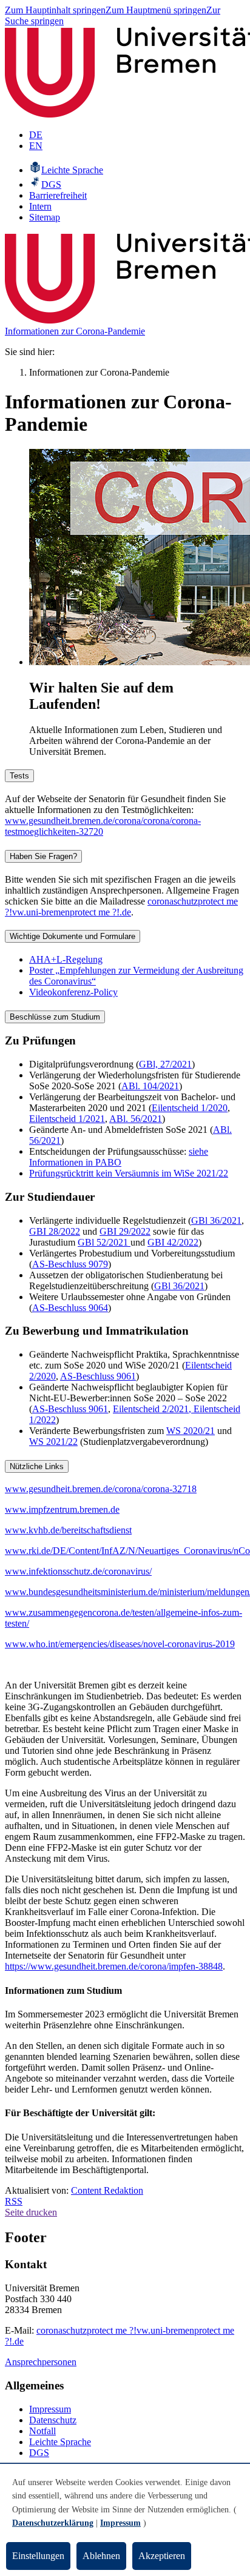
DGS (39, 2453)
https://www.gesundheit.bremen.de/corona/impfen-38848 (114, 1966)
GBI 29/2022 (125, 1231)
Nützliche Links (37, 1466)
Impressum (50, 2409)
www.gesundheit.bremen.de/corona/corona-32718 (101, 1489)
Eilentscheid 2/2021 (151, 1409)
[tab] (125, 775)
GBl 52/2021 (104, 1242)
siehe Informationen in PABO (119, 1157)
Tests (19, 776)
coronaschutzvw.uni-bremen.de (121, 907)
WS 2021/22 (53, 1442)
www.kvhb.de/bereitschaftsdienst (68, 1530)
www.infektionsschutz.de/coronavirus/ (78, 1571)
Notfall (42, 2431)
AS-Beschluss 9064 (70, 1308)
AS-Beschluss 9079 (70, 1264)
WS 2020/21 (191, 1431)
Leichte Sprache (60, 2442)
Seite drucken (31, 2212)
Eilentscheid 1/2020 (190, 1108)
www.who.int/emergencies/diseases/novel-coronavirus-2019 (120, 1644)
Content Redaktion (107, 2190)
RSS (14, 2201)
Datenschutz (53, 2420)
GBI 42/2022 (173, 1242)
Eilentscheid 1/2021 (67, 1119)
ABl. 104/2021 (150, 1086)
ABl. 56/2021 (136, 1119)
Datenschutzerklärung (53, 2523)
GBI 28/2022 (55, 1231)
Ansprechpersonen (41, 2362)
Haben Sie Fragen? (43, 856)
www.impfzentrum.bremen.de (62, 1509)
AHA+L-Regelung (66, 959)
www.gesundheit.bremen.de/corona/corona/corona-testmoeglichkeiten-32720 (103, 826)
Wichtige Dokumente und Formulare (73, 936)
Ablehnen (101, 2556)
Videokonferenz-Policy (73, 992)
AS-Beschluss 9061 (98, 1376)
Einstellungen (38, 2556)
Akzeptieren (162, 2556)
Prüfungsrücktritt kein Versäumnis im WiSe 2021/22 (129, 1173)
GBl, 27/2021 (165, 1064)
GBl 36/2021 (216, 1220)
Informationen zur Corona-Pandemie (75, 331)
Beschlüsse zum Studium (55, 1017)
